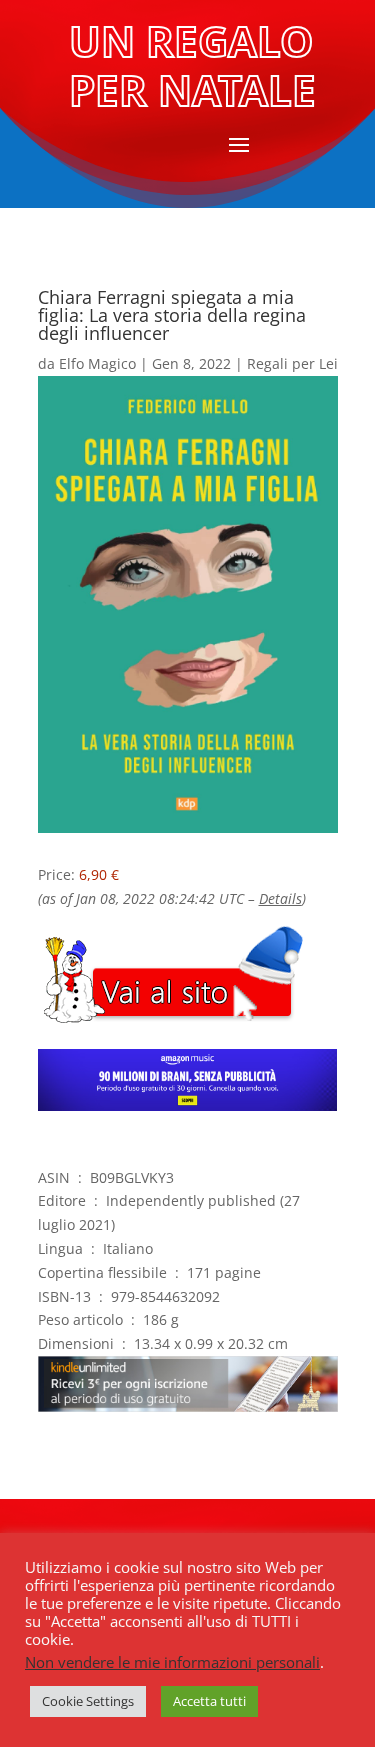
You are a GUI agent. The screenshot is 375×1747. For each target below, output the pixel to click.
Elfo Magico (97, 363)
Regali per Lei (292, 363)
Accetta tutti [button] (209, 1701)
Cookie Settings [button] (88, 1701)
